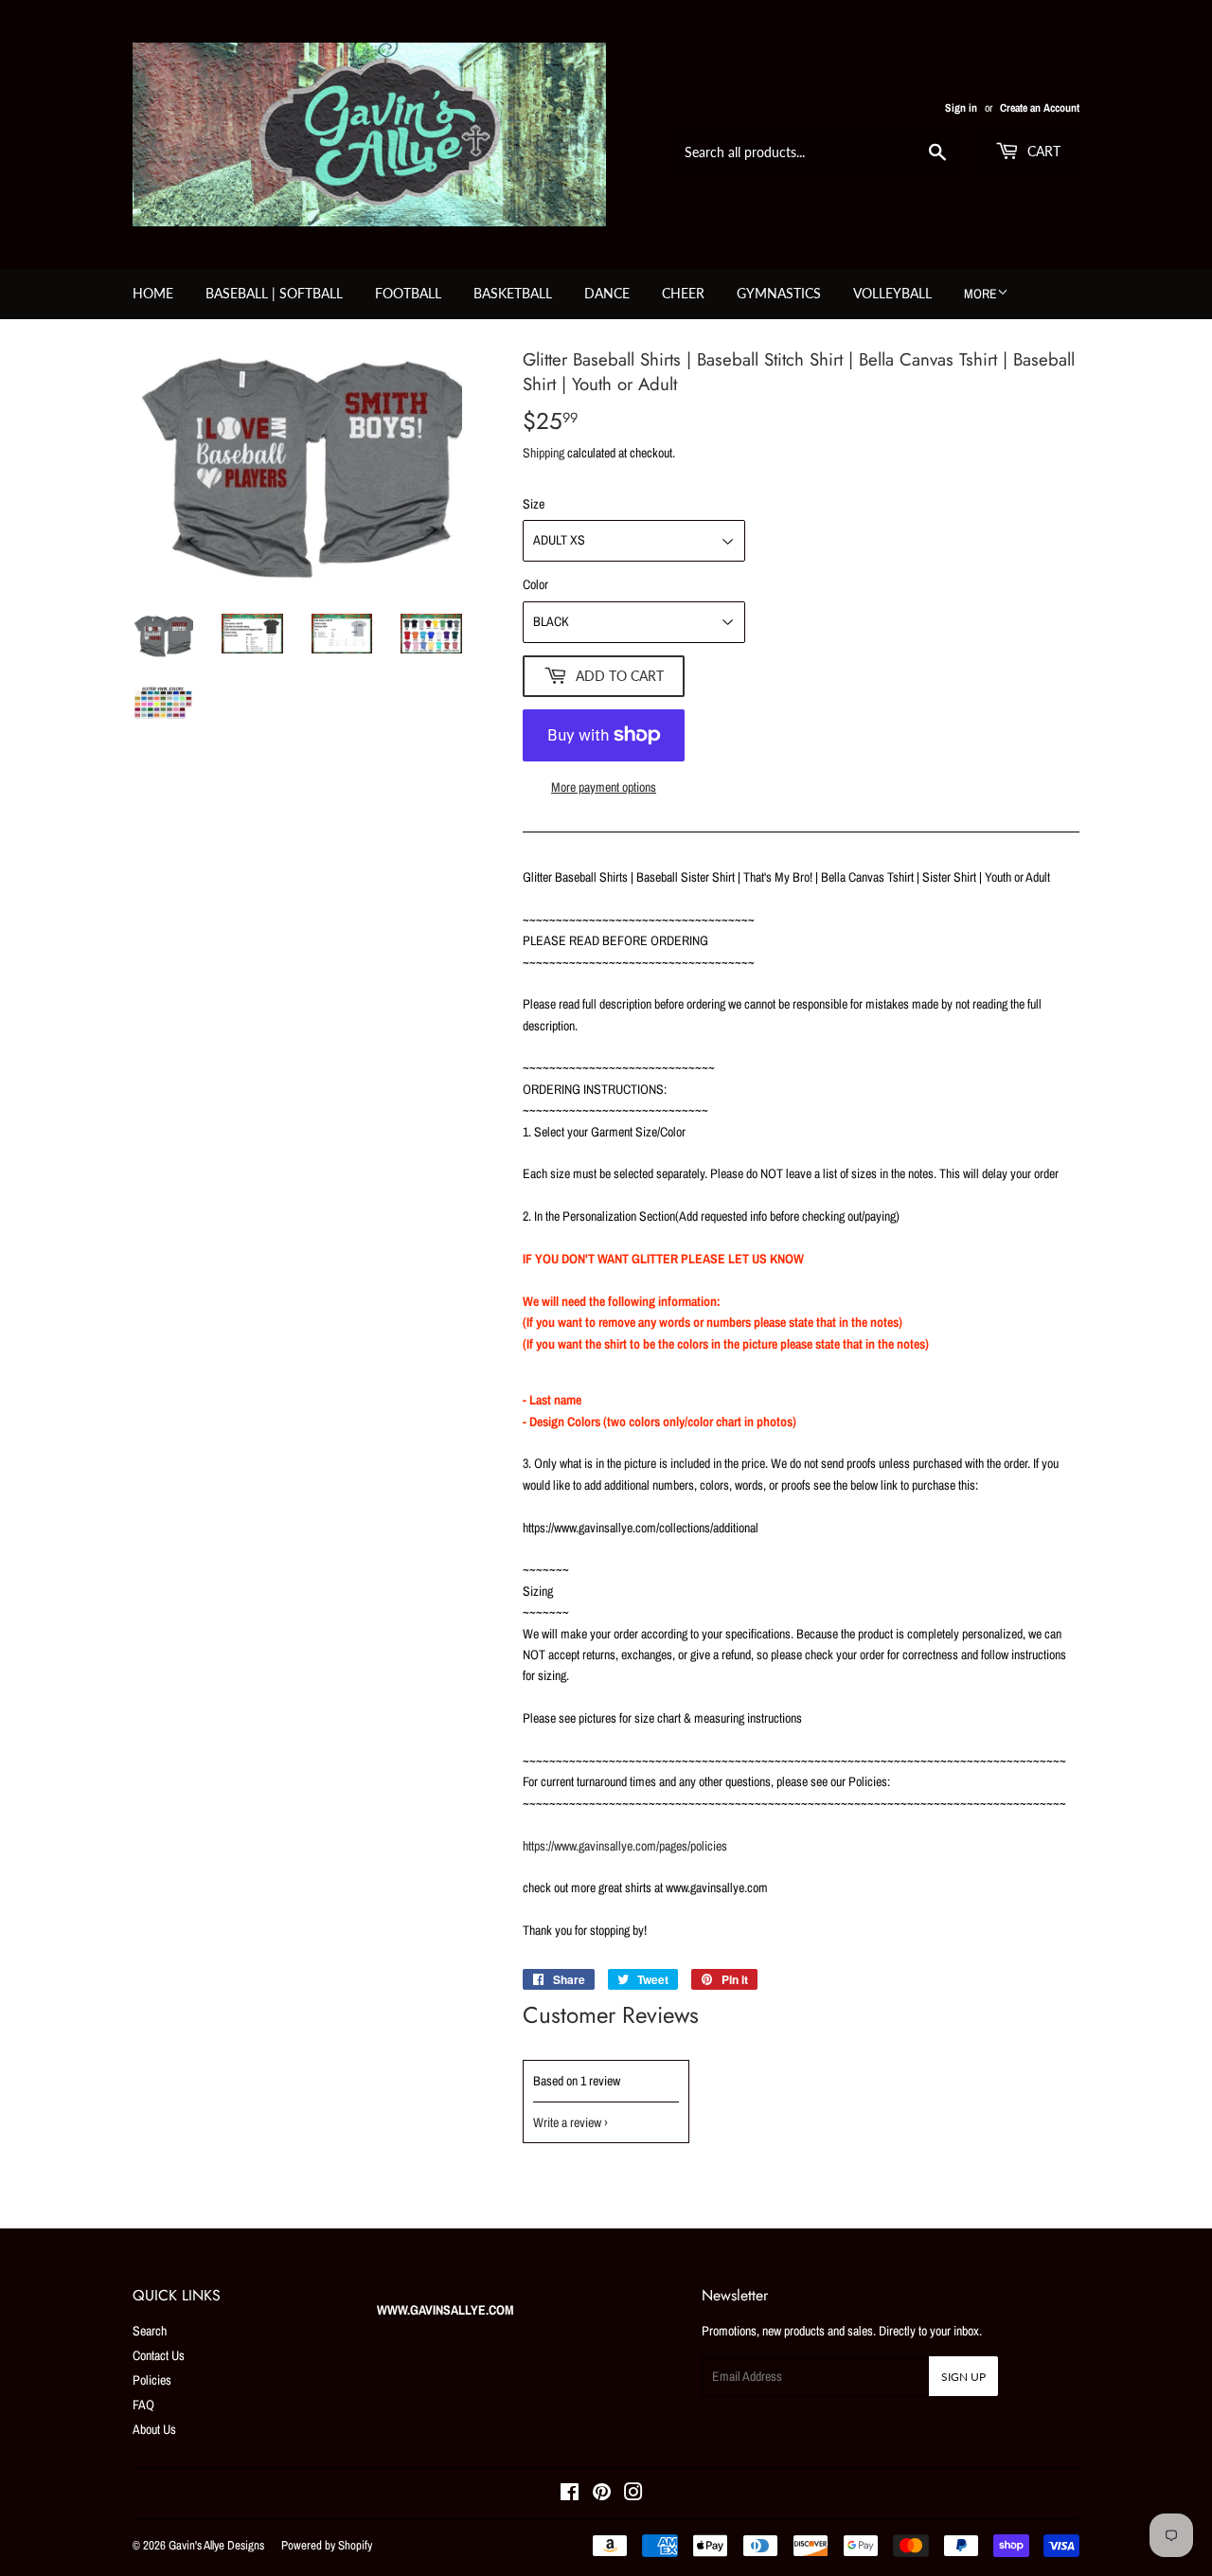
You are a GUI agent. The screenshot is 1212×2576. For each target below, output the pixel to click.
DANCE (607, 293)
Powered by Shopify (327, 2545)
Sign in (961, 108)
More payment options (604, 787)
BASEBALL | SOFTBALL (274, 293)
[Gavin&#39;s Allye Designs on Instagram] (633, 2495)
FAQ (143, 2405)
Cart (1042, 151)
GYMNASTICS (779, 293)
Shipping (544, 453)
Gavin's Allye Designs (216, 2545)
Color (535, 584)
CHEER (683, 293)
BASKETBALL (513, 293)
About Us (154, 2429)
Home (153, 293)
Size (534, 504)
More (980, 294)
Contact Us (159, 2355)
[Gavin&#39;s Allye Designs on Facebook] (570, 2495)
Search (150, 2331)
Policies (152, 2380)
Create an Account (1040, 108)
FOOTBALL (408, 293)
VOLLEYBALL (892, 293)
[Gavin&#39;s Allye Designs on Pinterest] (602, 2495)
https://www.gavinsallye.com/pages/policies (625, 1846)
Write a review (567, 2122)
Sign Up (963, 2377)
